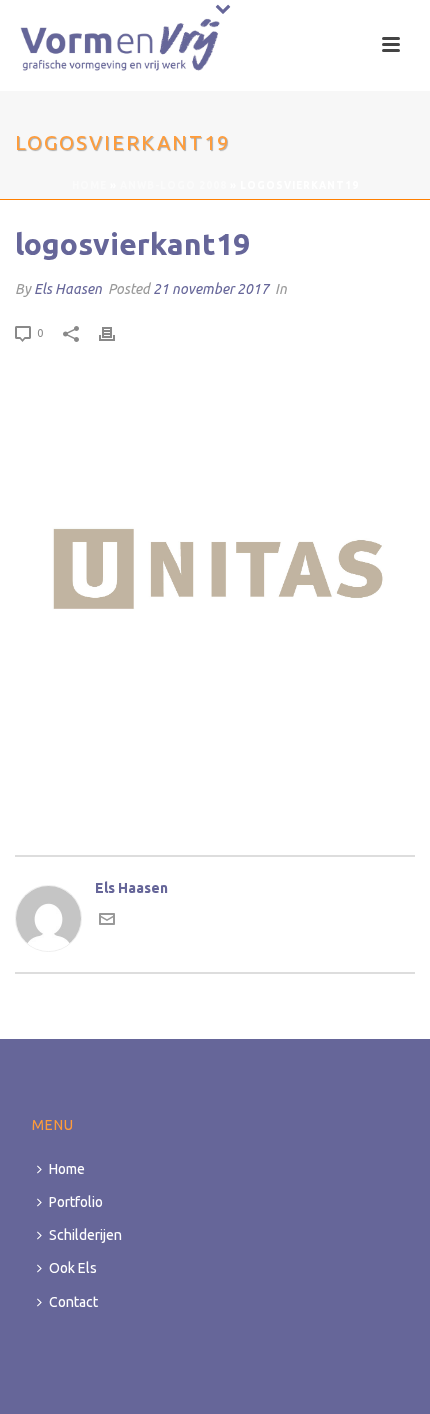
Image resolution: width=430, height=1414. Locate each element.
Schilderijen (85, 1235)
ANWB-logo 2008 (173, 185)
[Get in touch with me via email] (107, 922)
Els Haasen (68, 289)
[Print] (117, 332)
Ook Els (73, 1268)
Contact (73, 1302)
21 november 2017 (211, 289)
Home (89, 185)
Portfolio (76, 1202)
